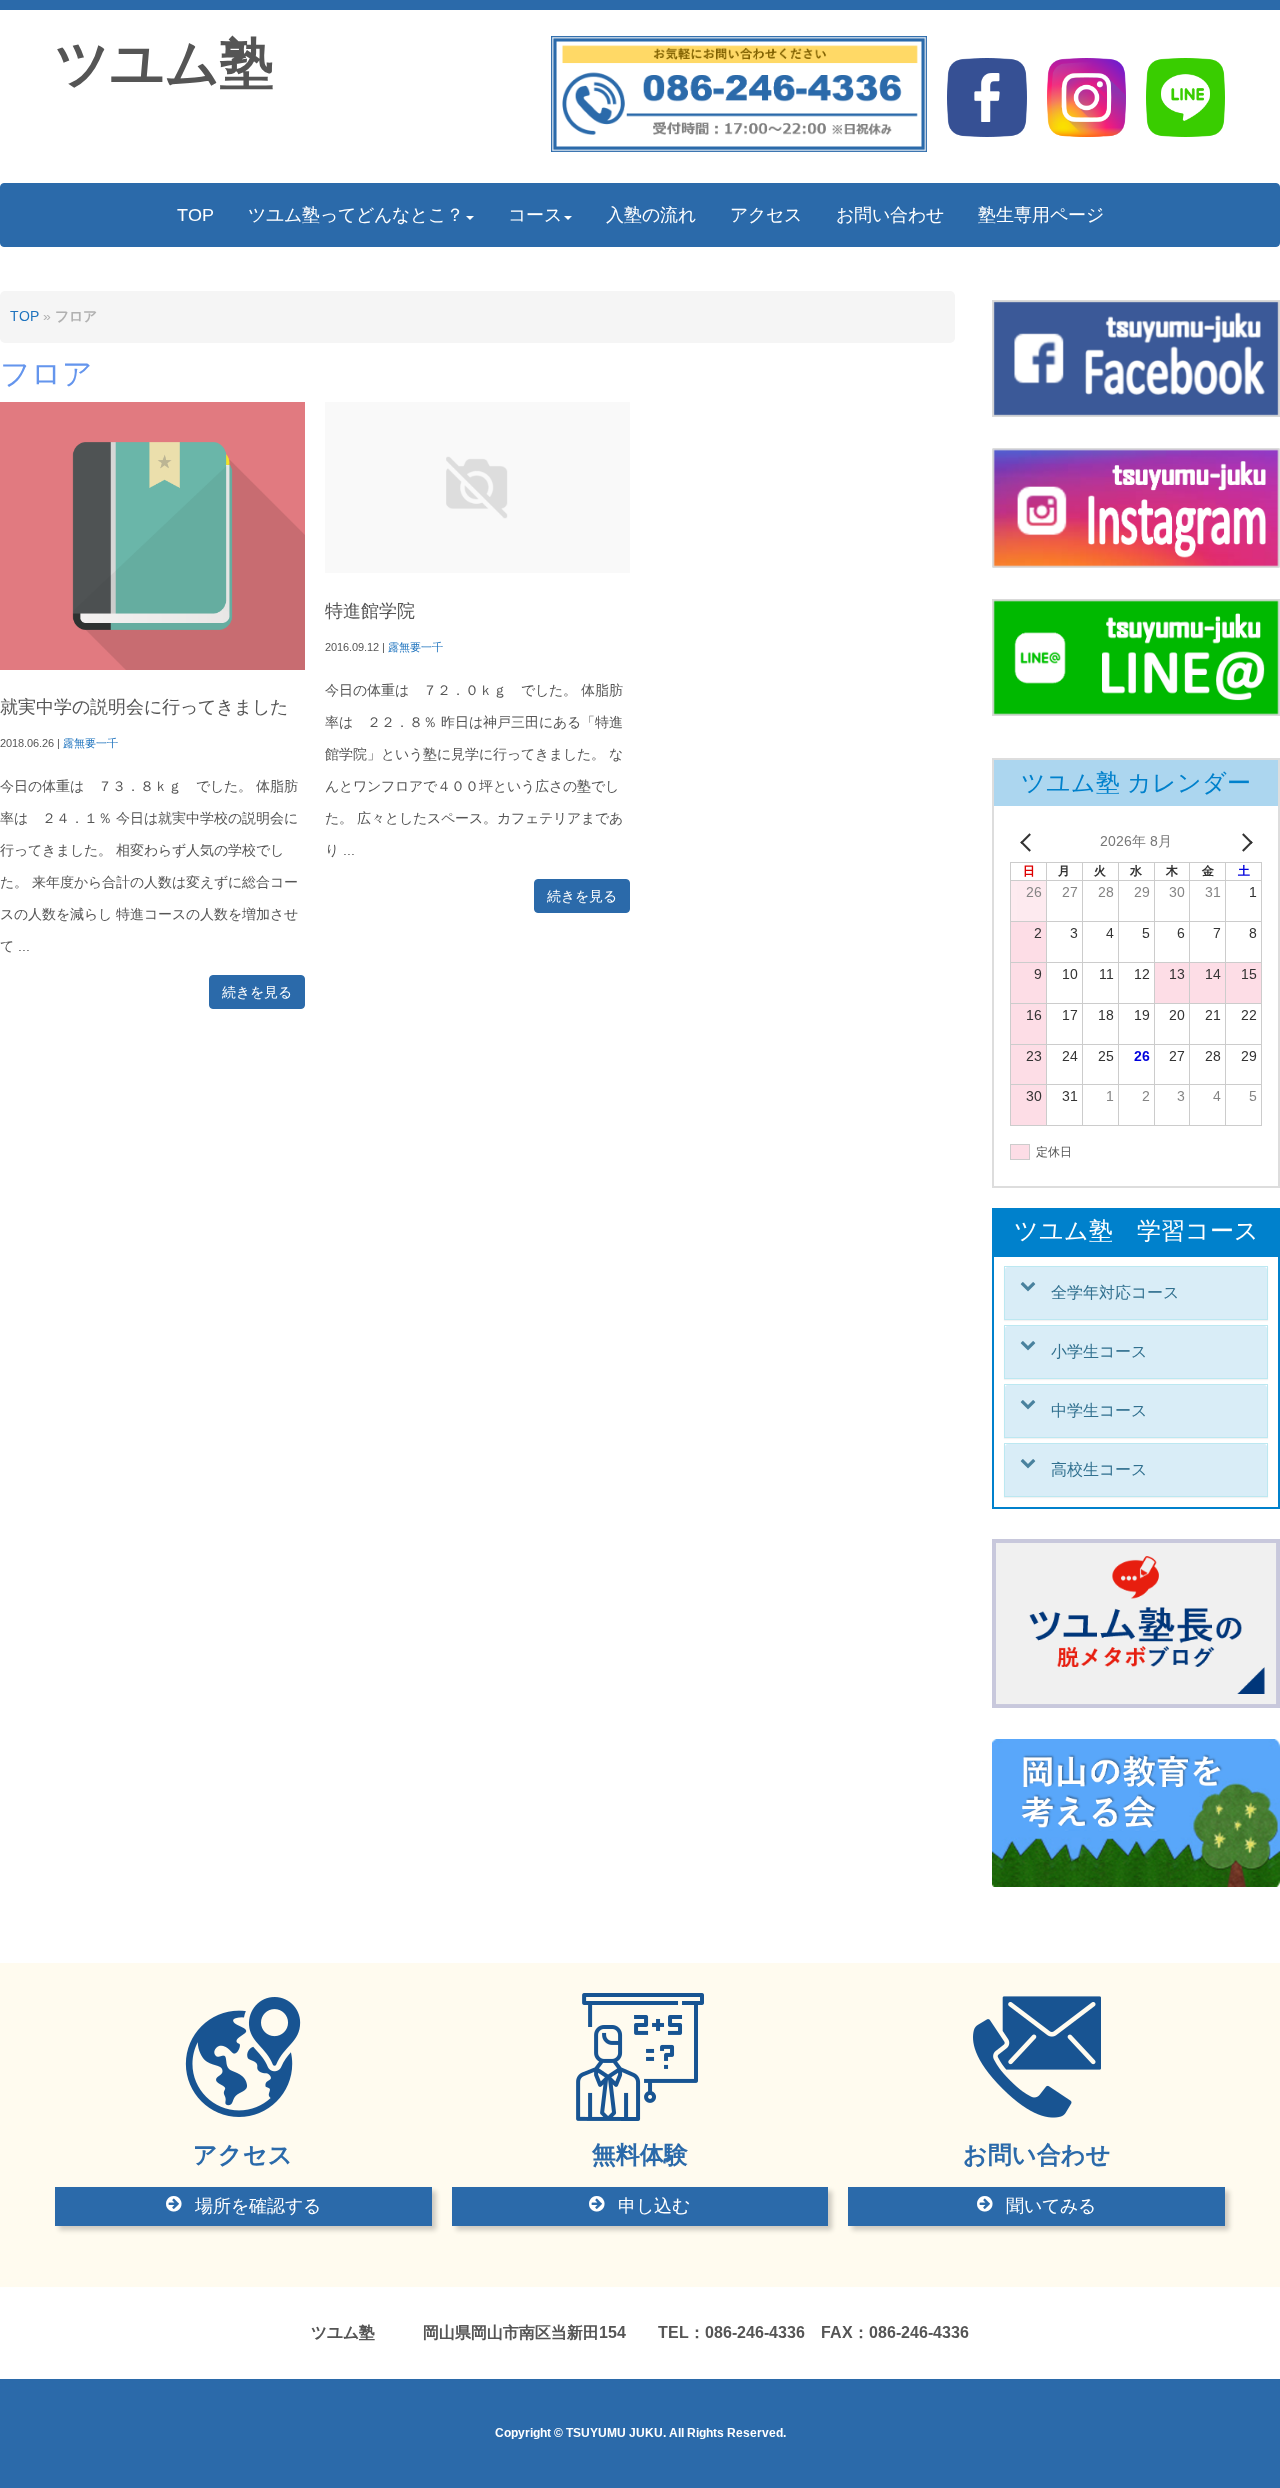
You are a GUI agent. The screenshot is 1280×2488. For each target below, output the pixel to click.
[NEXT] (1243, 842)
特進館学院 (370, 611)
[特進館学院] (477, 568)
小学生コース (1099, 1351)
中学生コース (1099, 1410)
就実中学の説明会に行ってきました (144, 707)
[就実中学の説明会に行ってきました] (152, 665)
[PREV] (1029, 842)
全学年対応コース (1115, 1292)
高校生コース (1099, 1469)
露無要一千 (90, 743)
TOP (24, 316)
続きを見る (257, 992)
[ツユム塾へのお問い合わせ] (739, 147)
